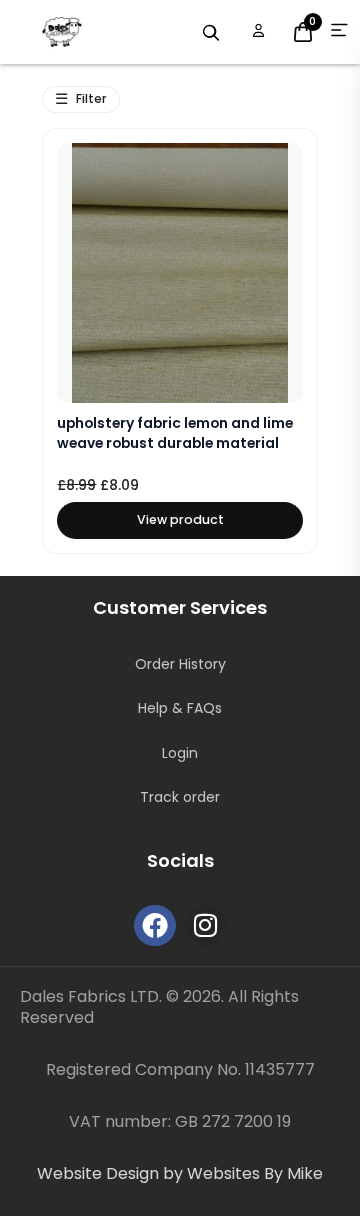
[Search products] (211, 33)
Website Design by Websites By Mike (180, 1173)
